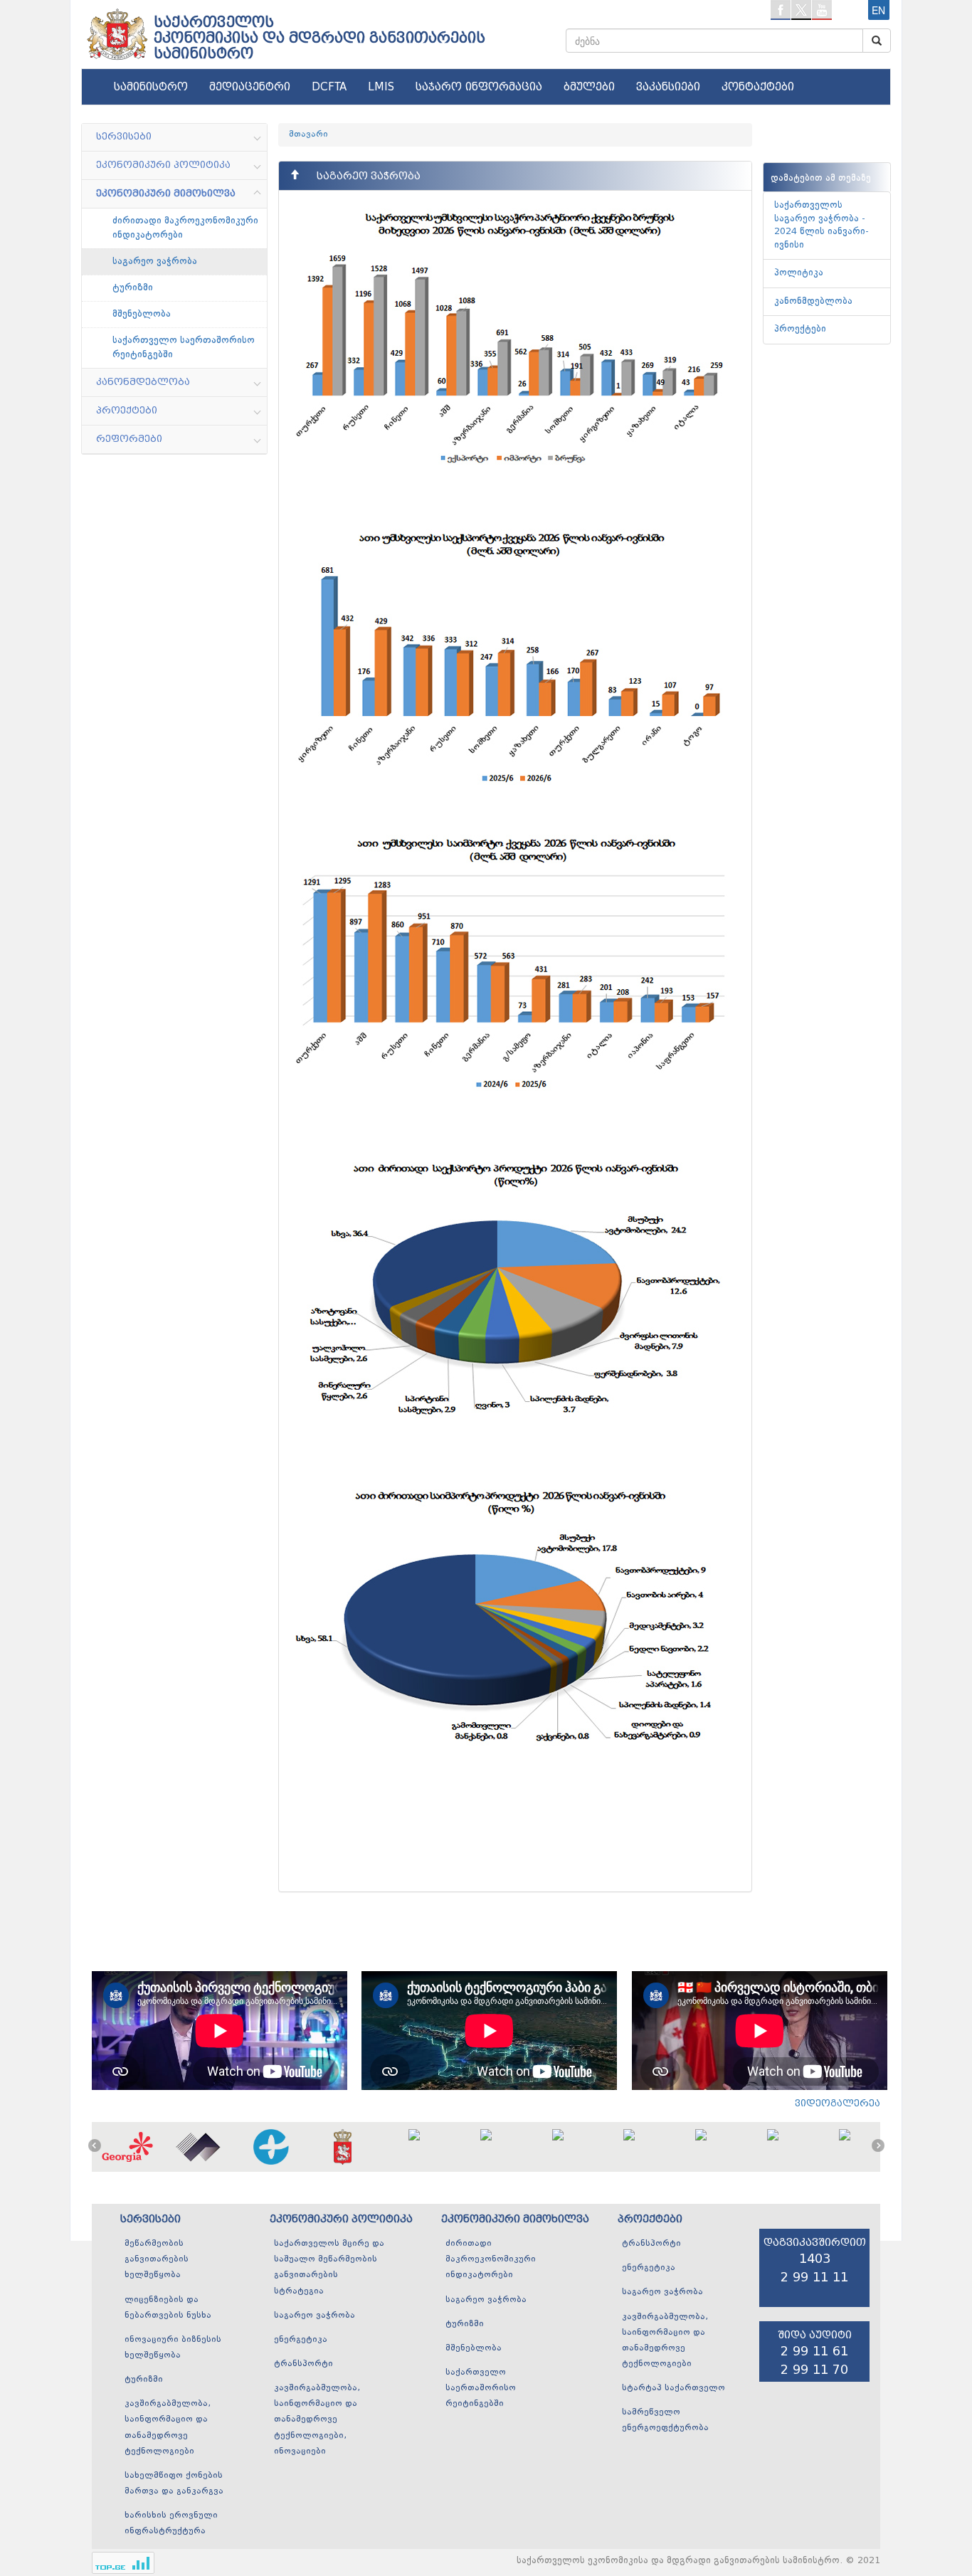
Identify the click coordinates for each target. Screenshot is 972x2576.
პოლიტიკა (799, 273)
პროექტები (800, 329)
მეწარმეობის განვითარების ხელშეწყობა (157, 2259)
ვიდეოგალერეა (838, 2103)
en (878, 10)
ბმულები (589, 87)
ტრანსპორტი (303, 2364)
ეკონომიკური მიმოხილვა (515, 2219)
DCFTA (329, 87)
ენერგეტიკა (301, 2340)
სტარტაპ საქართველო (673, 2388)
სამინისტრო (151, 87)
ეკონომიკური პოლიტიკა (341, 2219)
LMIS (381, 87)
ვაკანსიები (668, 87)
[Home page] (116, 29)
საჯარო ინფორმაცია (479, 87)
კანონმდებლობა (813, 301)
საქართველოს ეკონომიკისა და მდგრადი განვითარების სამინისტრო (319, 38)
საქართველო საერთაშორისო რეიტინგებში (184, 347)
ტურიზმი (133, 287)
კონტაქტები (758, 87)
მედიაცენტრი (250, 87)
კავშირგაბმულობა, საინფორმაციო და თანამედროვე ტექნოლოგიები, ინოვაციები (317, 2420)
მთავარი (308, 134)
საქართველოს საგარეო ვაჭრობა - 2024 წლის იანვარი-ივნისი (822, 225)
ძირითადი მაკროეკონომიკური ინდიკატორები (185, 228)
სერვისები (150, 2219)
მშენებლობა (142, 314)
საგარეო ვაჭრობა (155, 261)
